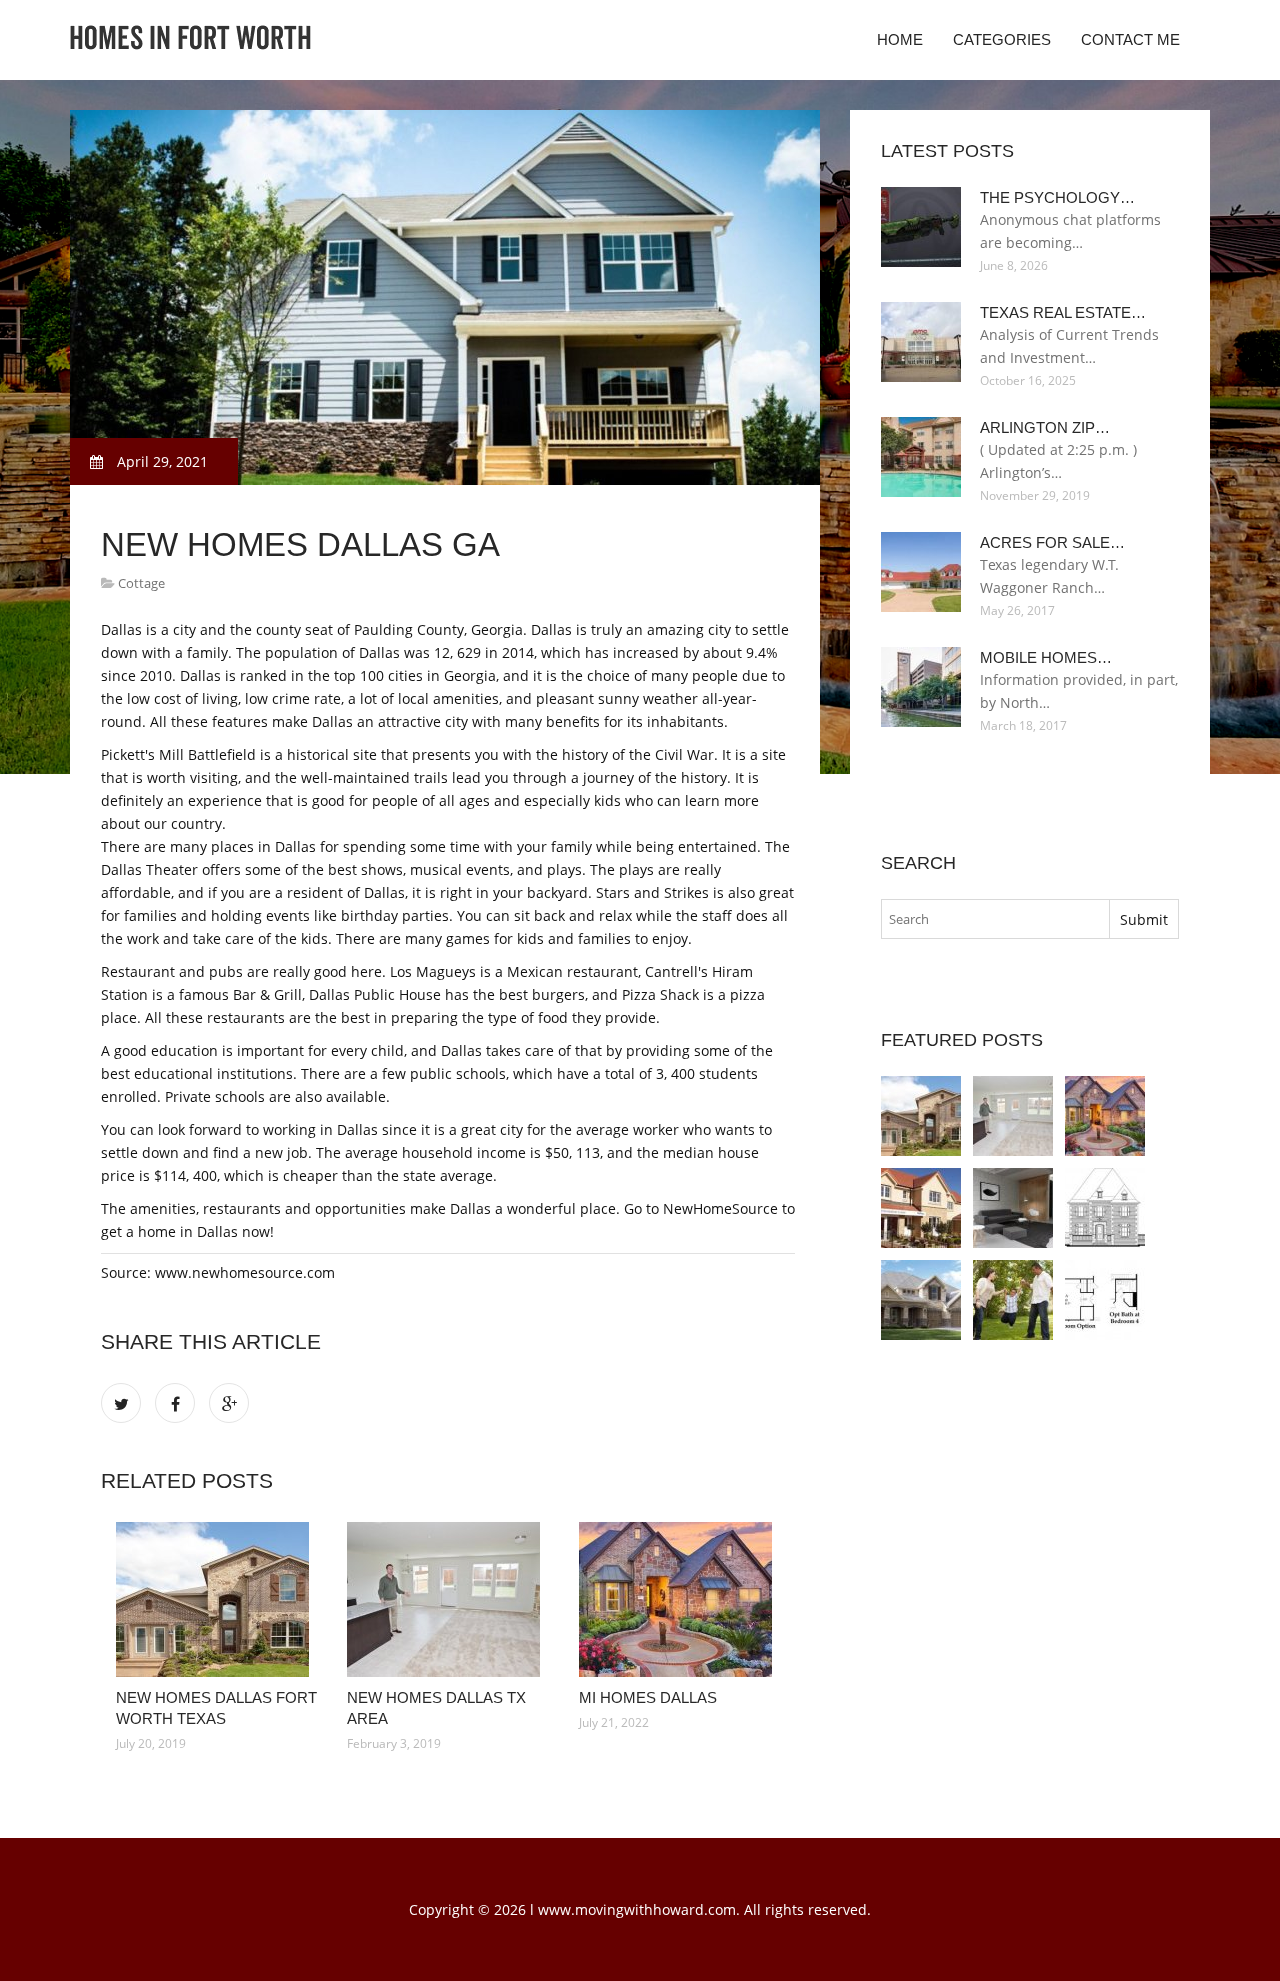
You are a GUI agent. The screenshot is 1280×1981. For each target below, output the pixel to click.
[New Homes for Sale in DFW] (1013, 1300)
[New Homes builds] (921, 1208)
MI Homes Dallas (648, 1697)
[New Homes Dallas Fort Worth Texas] (216, 1599)
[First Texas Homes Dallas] (1105, 1300)
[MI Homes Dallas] (679, 1599)
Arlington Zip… (1045, 427)
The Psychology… (1057, 197)
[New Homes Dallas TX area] (447, 1599)
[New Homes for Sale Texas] (921, 1300)
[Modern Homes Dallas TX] (1013, 1208)
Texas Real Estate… (1063, 312)
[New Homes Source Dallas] (1105, 1208)
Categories (1002, 39)
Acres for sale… (1052, 542)
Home (900, 39)
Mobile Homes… (1046, 657)
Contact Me (1130, 39)
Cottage (141, 583)
